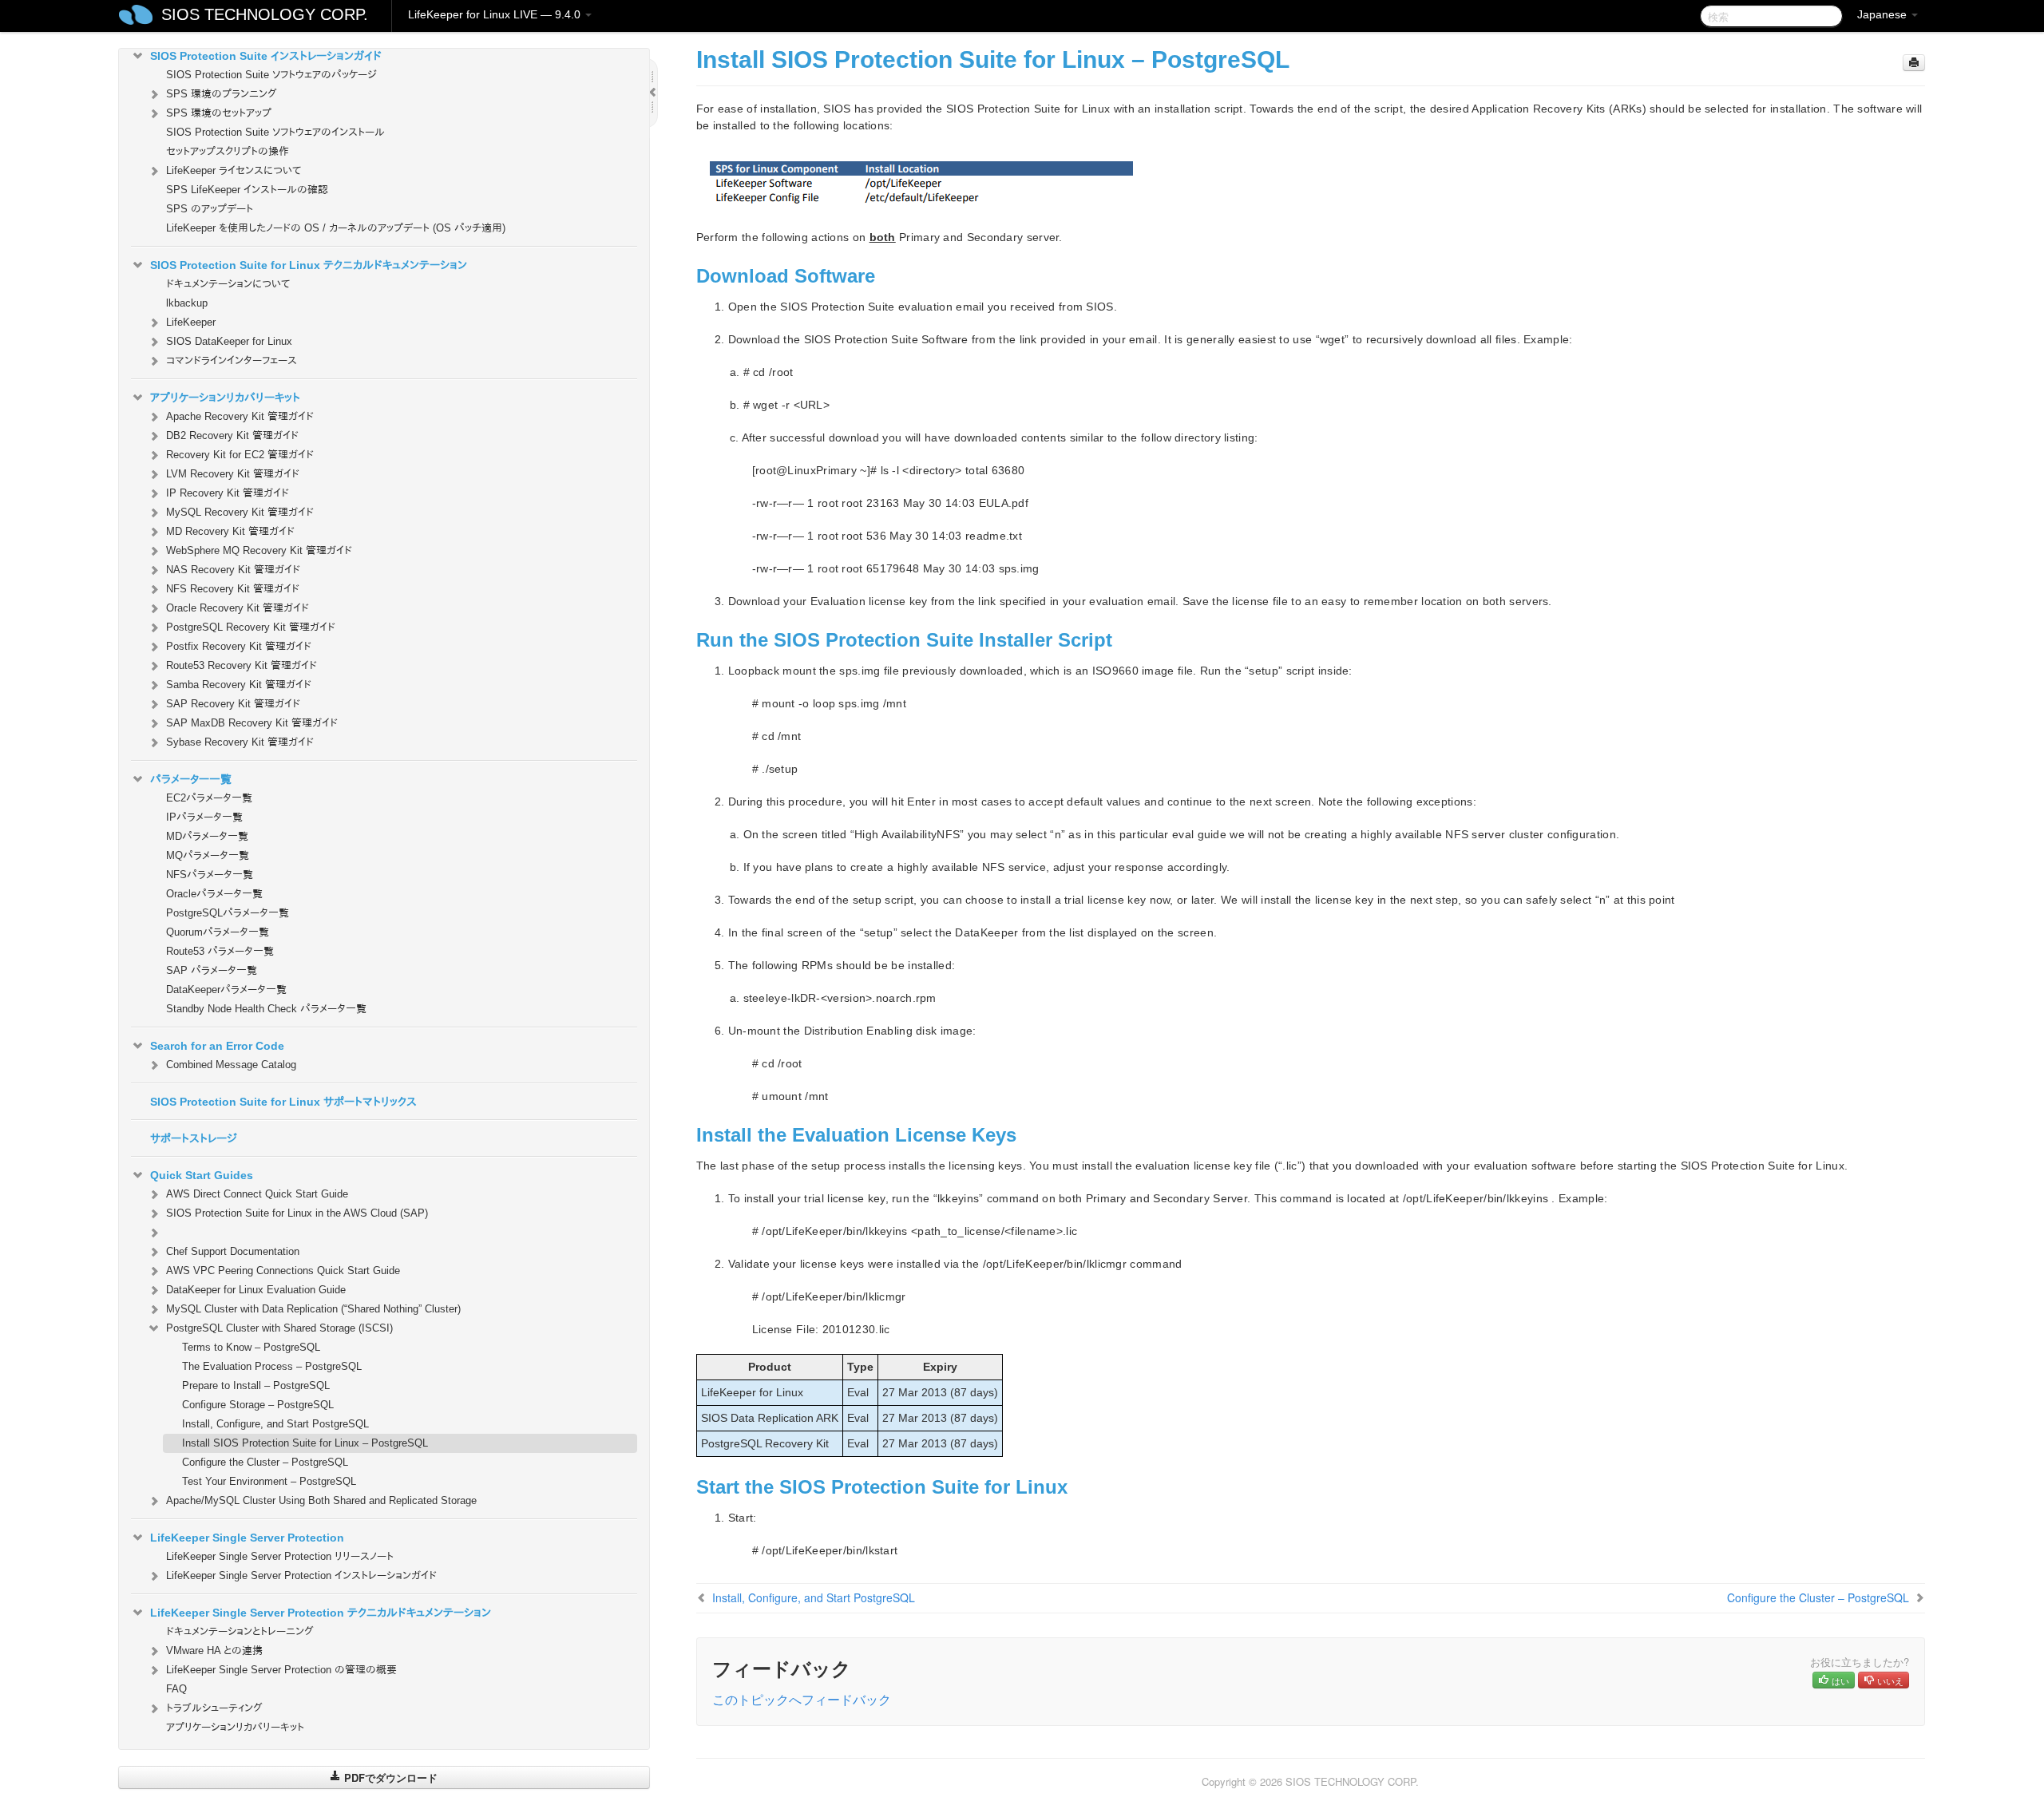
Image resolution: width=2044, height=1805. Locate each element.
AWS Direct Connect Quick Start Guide (257, 1194)
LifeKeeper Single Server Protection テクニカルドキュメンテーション (321, 1613)
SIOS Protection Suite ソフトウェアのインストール (275, 132)
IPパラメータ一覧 (204, 817)
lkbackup (187, 303)
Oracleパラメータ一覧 (214, 894)
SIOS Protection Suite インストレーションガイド (266, 56)
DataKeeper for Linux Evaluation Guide (256, 1290)
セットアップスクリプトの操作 (228, 151)
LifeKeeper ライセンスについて (234, 170)
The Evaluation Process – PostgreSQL (272, 1366)
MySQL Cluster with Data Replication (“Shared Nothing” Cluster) (313, 1309)
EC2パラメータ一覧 (209, 798)
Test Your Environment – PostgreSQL (269, 1481)
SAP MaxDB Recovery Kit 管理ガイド (252, 723)
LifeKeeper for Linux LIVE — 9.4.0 (496, 14)
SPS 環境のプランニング (222, 94)
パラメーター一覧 (191, 779)
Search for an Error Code (217, 1046)
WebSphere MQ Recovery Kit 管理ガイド (259, 550)
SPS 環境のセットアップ (219, 113)
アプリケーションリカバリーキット (225, 398)
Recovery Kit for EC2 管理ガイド (240, 455)
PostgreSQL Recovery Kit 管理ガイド (251, 627)
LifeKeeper (191, 322)
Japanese (1884, 14)
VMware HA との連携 (214, 1651)
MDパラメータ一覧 (207, 836)
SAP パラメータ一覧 (212, 970)
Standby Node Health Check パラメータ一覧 (266, 1009)
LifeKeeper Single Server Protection (247, 1538)
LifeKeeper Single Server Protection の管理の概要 (281, 1670)
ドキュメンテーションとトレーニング (240, 1631)
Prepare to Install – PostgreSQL (256, 1385)
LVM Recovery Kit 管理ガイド (233, 474)
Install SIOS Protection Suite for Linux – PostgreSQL (305, 1443)
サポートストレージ (194, 1138)
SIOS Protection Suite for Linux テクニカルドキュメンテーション (309, 265)
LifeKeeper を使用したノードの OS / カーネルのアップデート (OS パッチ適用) (336, 228)
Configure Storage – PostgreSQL (258, 1405)
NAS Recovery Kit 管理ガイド (233, 570)
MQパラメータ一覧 (208, 855)
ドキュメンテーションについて (228, 284)
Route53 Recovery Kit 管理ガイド (242, 665)
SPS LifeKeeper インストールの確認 (247, 190)
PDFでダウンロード (389, 1777)
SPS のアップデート (210, 209)
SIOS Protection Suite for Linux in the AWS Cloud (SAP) (297, 1213)
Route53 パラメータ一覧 (220, 951)
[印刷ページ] (1914, 63)
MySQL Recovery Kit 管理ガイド (240, 512)
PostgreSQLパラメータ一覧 (228, 913)
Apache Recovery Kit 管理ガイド (240, 416)
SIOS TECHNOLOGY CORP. (265, 14)
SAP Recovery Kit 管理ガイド (233, 704)
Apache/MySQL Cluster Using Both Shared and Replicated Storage (321, 1500)
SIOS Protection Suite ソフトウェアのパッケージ (271, 75)
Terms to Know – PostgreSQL (251, 1347)
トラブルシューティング (214, 1708)
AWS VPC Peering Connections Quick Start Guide (283, 1271)
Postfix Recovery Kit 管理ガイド (239, 646)
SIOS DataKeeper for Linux (229, 341)
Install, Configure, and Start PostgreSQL (275, 1424)
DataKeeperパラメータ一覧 (226, 990)
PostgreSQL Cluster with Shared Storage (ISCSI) (279, 1328)
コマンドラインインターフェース (232, 360)
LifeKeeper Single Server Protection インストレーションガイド (301, 1575)
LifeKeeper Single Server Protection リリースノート (280, 1556)
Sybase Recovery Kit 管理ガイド (240, 742)
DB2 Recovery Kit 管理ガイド (232, 435)
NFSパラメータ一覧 (210, 875)
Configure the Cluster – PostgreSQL (265, 1462)
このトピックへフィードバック (802, 1699)
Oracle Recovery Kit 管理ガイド (238, 608)
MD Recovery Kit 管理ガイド (230, 531)
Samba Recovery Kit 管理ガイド (239, 685)
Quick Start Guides (202, 1175)
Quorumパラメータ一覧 (218, 932)
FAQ (176, 1689)
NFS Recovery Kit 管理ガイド (233, 589)
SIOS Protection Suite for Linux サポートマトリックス (283, 1102)
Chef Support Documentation (233, 1251)
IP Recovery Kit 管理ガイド (228, 493)
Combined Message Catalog (231, 1065)
